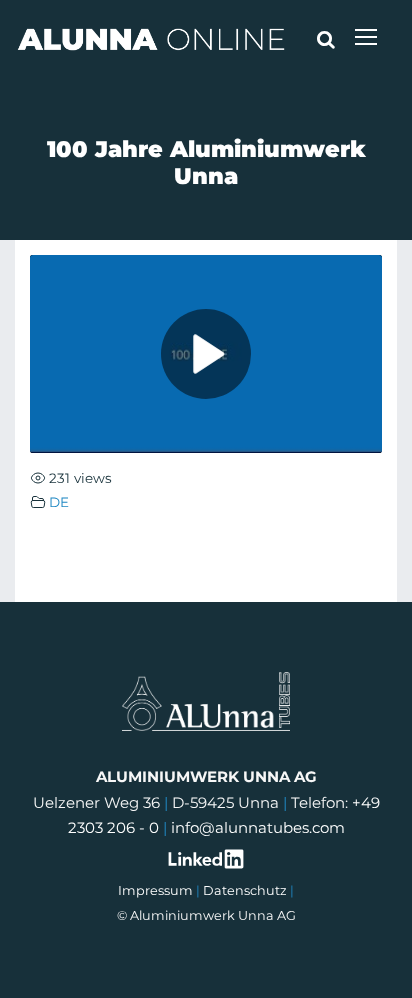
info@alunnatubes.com (258, 827)
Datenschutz (245, 890)
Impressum (155, 890)
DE (59, 502)
